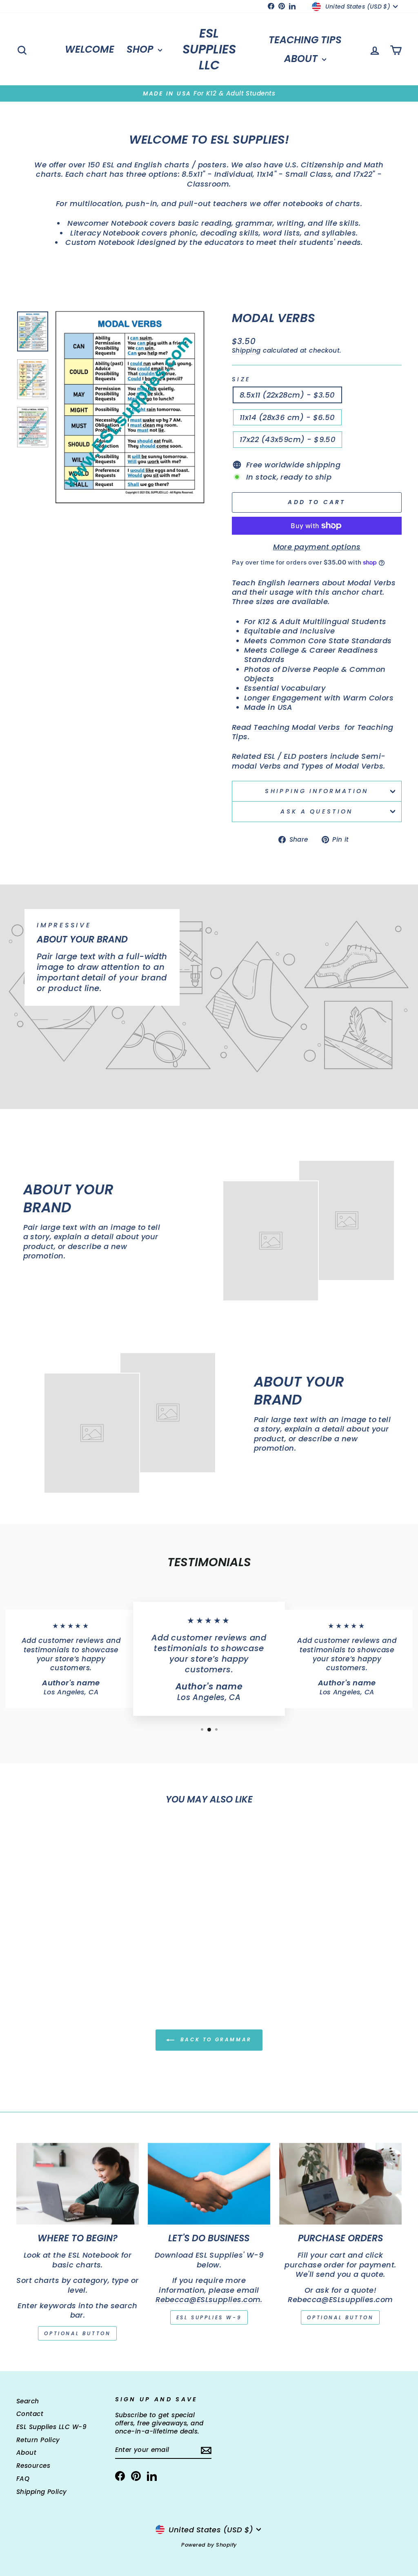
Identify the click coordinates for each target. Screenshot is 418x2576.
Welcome (90, 49)
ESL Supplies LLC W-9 (51, 2427)
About (302, 59)
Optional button (77, 2333)
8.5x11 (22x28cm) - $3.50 (287, 395)
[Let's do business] (209, 2184)
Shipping (246, 350)
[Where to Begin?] (78, 2184)
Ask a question (317, 811)
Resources (33, 2466)
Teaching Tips (305, 40)
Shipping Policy (42, 2492)
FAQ (23, 2479)
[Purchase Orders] (340, 2184)
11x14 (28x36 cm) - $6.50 (287, 417)
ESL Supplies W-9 (209, 2317)
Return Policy (38, 2440)
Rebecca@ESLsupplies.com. (209, 2299)
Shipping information (317, 791)
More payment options (317, 547)
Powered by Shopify (209, 2545)
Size (241, 379)
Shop (141, 49)
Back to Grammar (215, 2039)
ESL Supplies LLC (209, 49)
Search (28, 2401)
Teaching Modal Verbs (299, 727)
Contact (30, 2414)
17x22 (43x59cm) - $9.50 (288, 439)
